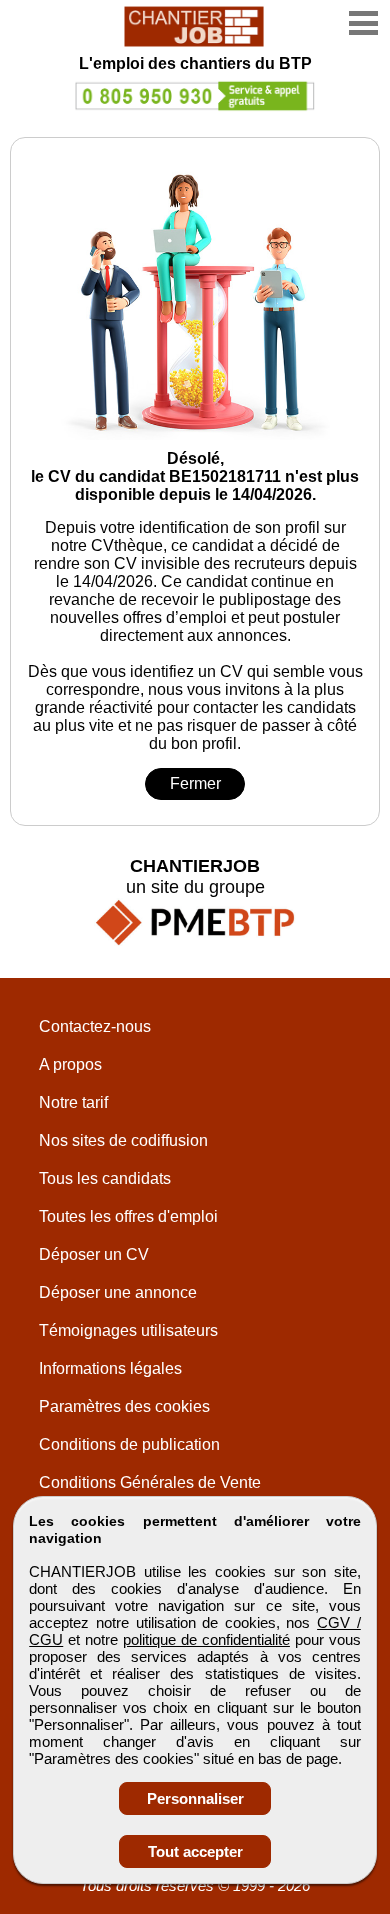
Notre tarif (73, 1102)
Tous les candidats (105, 1178)
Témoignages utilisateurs (128, 1330)
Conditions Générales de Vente (150, 1482)
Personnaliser (195, 1798)
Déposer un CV (94, 1254)
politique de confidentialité (206, 1639)
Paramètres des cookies (124, 1406)
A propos (70, 1064)
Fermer (195, 783)
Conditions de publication (129, 1444)
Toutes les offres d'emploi (128, 1216)
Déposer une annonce (118, 1292)
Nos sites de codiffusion (123, 1140)
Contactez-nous (95, 1026)
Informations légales (110, 1368)
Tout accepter (195, 1851)
